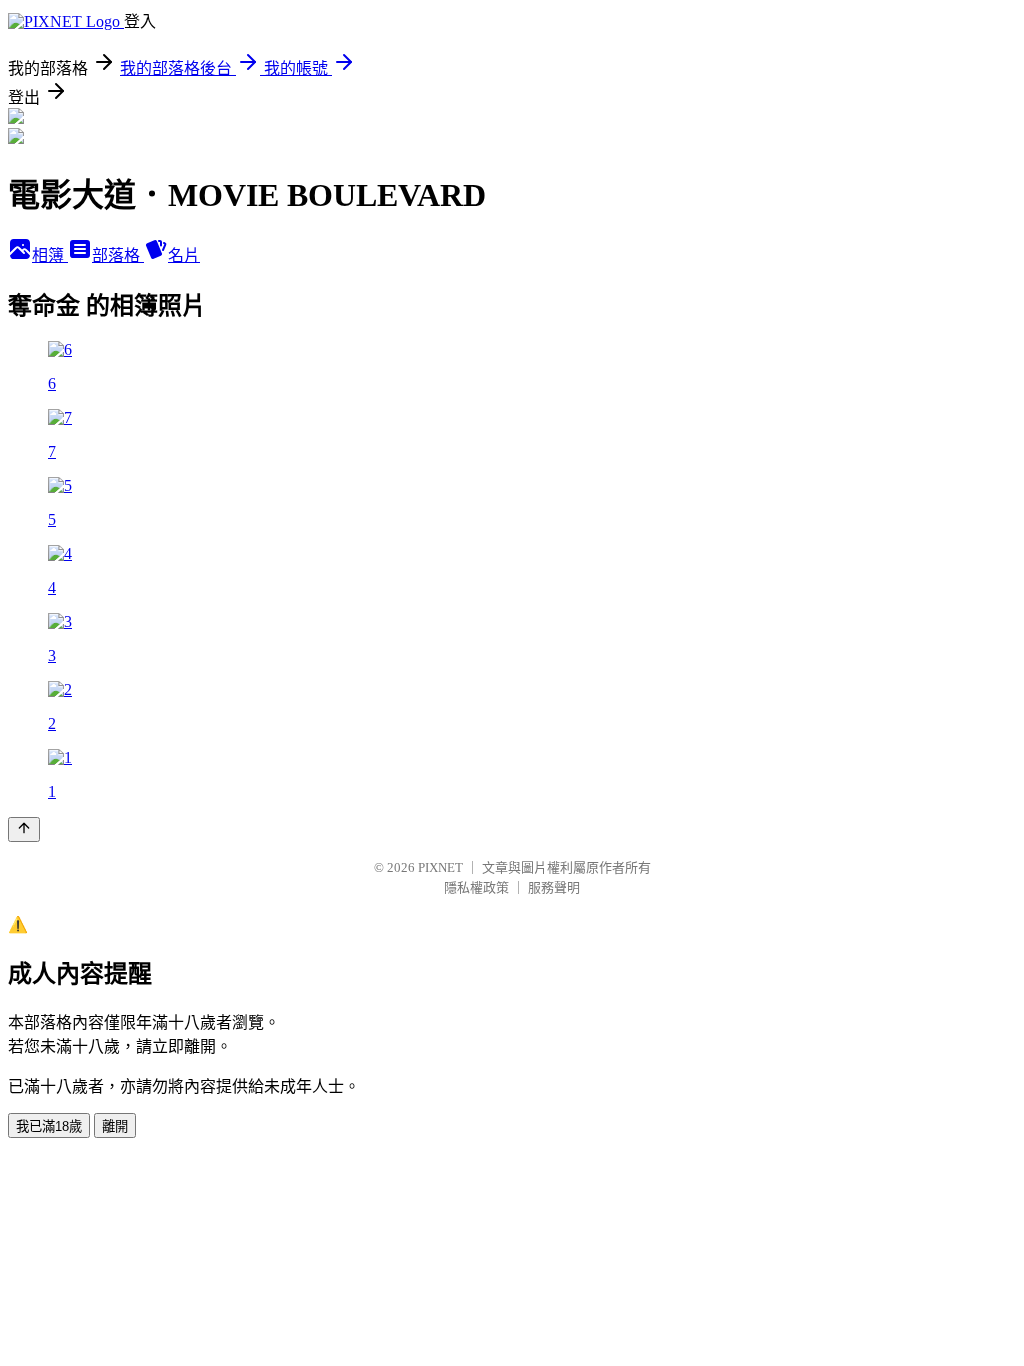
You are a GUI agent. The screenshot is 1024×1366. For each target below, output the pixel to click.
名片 (184, 255)
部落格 (118, 255)
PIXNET (440, 867)
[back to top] (24, 829)
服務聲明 (554, 887)
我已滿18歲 (49, 1126)
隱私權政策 (476, 887)
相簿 (50, 255)
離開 (115, 1126)
